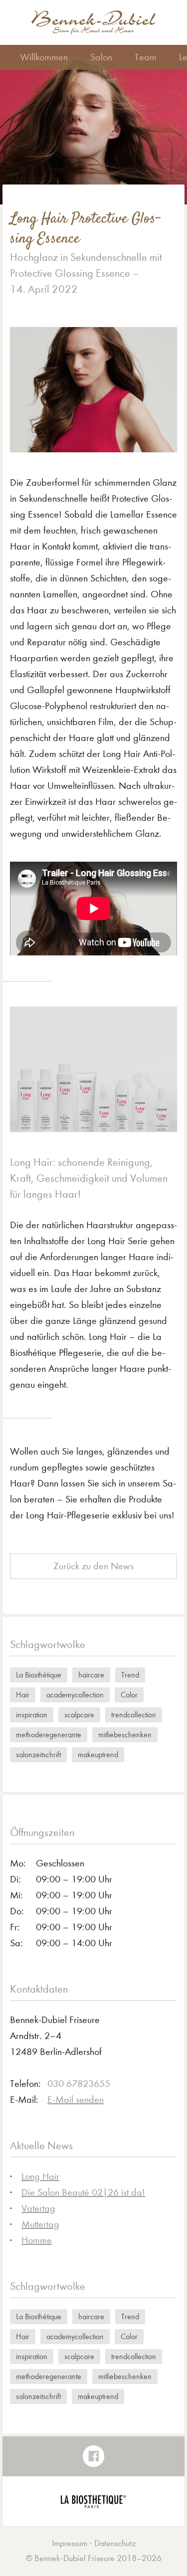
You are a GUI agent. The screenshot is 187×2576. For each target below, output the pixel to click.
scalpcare (79, 1715)
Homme (37, 2240)
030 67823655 (79, 2084)
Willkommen (44, 57)
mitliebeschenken (125, 1735)
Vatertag (38, 2208)
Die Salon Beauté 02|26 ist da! (83, 2192)
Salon (101, 57)
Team (146, 57)
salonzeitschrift (38, 1754)
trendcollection (134, 1715)
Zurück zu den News (93, 1566)
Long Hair (40, 2176)
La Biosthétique (39, 1675)
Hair (23, 1695)
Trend (130, 1675)
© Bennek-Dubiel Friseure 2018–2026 (94, 2558)
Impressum (70, 2543)
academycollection (75, 1695)
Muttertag (40, 2224)
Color (129, 1695)
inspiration (32, 1715)
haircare (91, 1675)
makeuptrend (98, 1754)
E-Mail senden (76, 2100)
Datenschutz (115, 2543)
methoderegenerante (49, 1735)
